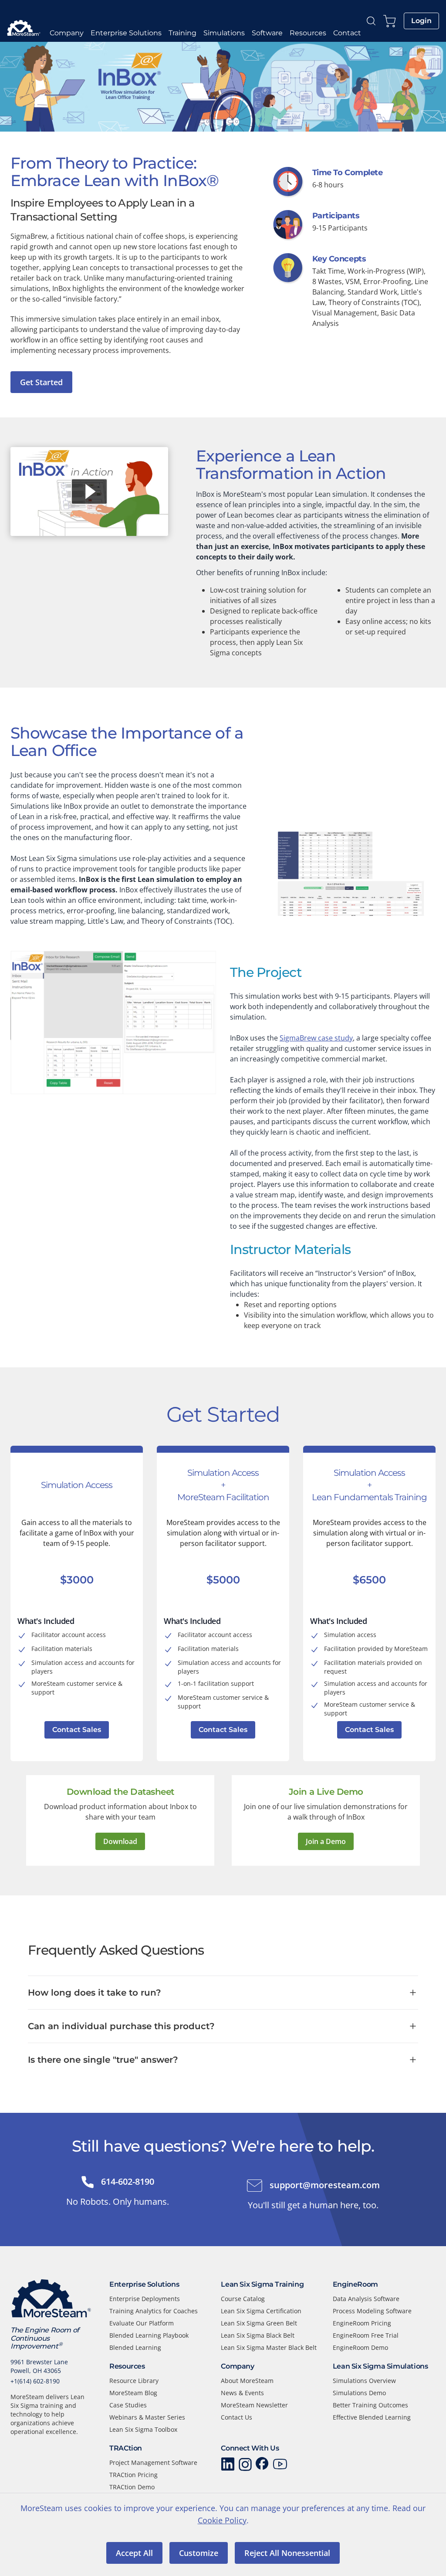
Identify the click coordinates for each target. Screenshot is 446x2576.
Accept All (134, 2553)
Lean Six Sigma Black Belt (258, 2335)
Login (421, 21)
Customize (199, 2553)
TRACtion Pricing (133, 2475)
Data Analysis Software (366, 2299)
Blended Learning (135, 2347)
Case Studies (128, 2405)
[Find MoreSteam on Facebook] (263, 2464)
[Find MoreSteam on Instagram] (245, 2464)
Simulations (224, 33)
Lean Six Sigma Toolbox (143, 2429)
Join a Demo (326, 1841)
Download (120, 1841)
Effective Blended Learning (372, 2417)
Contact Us (237, 2417)
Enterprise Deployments (145, 2299)
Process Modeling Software (372, 2311)
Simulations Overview (364, 2381)
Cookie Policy (222, 2520)
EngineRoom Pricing (362, 2323)
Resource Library (134, 2381)
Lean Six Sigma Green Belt (259, 2323)
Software (267, 33)
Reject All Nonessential (287, 2553)
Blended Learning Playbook (149, 2335)
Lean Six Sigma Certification (261, 2311)
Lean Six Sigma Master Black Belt (269, 2347)
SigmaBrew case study (316, 1038)
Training (182, 33)
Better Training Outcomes (370, 2405)
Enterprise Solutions (126, 33)
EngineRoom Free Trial (366, 2335)
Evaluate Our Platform (142, 2323)
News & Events (242, 2393)
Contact (347, 33)
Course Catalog (243, 2299)
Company (67, 33)
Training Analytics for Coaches (154, 2311)
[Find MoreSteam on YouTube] (280, 2464)
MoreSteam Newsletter (254, 2405)
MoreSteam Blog (133, 2393)
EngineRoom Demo (360, 2347)
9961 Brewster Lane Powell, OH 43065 (39, 2366)
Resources (308, 33)
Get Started (41, 382)
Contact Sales (77, 1730)
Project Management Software (153, 2462)
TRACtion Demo (132, 2487)
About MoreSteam (247, 2381)
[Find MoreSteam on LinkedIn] (228, 2464)
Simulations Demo (359, 2393)
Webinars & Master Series (147, 2417)
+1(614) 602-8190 (35, 2381)
